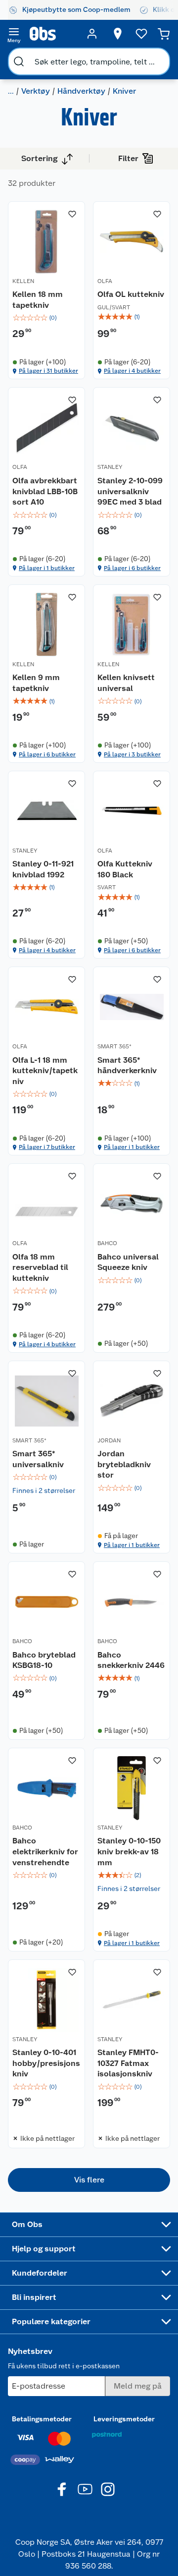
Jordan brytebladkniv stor (124, 1464)
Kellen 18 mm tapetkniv (38, 300)
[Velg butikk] (118, 34)
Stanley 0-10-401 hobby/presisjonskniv (46, 2063)
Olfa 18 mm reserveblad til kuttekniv (40, 1267)
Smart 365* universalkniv (38, 1459)
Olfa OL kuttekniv (131, 294)
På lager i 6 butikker (132, 568)
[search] (19, 61)
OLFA (105, 281)
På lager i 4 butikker (132, 371)
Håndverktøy (81, 91)
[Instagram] (108, 2489)
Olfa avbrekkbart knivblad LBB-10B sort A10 (45, 491)
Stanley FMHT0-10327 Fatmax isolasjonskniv (128, 2063)
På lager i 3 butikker (132, 754)
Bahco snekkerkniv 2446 (131, 1660)
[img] (46, 318)
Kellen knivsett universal (126, 683)
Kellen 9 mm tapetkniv (36, 683)
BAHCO (107, 1243)
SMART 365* (114, 1046)
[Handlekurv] (164, 34)
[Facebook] (62, 2489)
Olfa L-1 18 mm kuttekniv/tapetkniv (45, 1071)
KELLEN (23, 281)
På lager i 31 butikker (48, 371)
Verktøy (36, 91)
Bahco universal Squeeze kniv (128, 1262)
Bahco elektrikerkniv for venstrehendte (45, 1851)
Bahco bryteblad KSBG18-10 (44, 1660)
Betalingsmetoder (42, 2419)
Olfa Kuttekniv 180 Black (125, 869)
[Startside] (53, 34)
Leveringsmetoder (124, 2419)
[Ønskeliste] (141, 34)
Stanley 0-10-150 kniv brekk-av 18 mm (129, 1851)
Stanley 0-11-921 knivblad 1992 (43, 869)
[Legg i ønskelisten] (72, 214)
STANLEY (110, 467)
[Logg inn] (92, 34)
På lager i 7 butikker (47, 1147)
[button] (89, 2180)
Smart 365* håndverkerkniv (127, 1065)
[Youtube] (85, 2489)
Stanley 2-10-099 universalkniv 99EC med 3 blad (130, 491)
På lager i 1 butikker (47, 568)
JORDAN (109, 1440)
